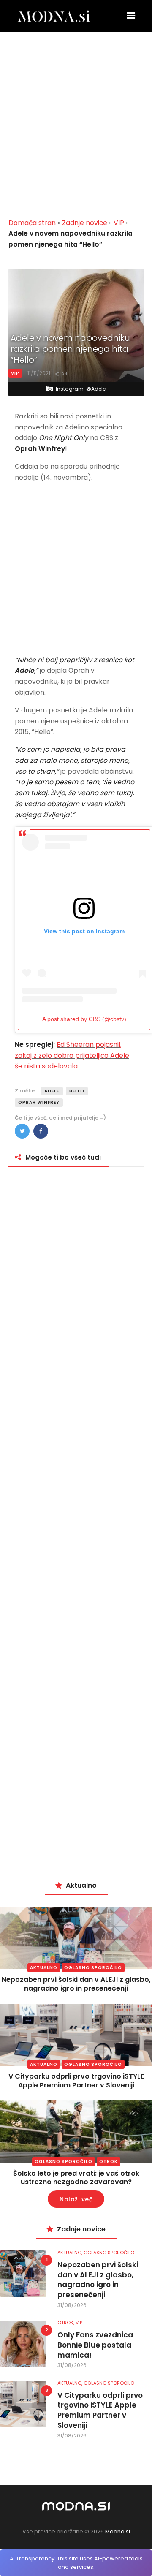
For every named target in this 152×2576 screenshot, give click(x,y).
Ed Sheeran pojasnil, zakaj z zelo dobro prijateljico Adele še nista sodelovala (72, 1056)
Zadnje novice (85, 223)
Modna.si (118, 2531)
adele (52, 1091)
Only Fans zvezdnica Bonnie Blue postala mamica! (95, 2345)
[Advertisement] (76, 128)
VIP (119, 223)
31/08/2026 (72, 2305)
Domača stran (32, 223)
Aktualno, (71, 2253)
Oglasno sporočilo (93, 1968)
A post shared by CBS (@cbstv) (84, 1019)
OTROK (109, 2162)
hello (77, 1091)
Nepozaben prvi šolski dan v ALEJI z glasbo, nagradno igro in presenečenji (76, 1984)
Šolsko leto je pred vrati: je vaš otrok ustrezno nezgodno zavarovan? (76, 2178)
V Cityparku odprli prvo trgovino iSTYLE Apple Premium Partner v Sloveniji (76, 2081)
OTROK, (66, 2323)
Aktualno (44, 1968)
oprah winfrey (39, 1102)
